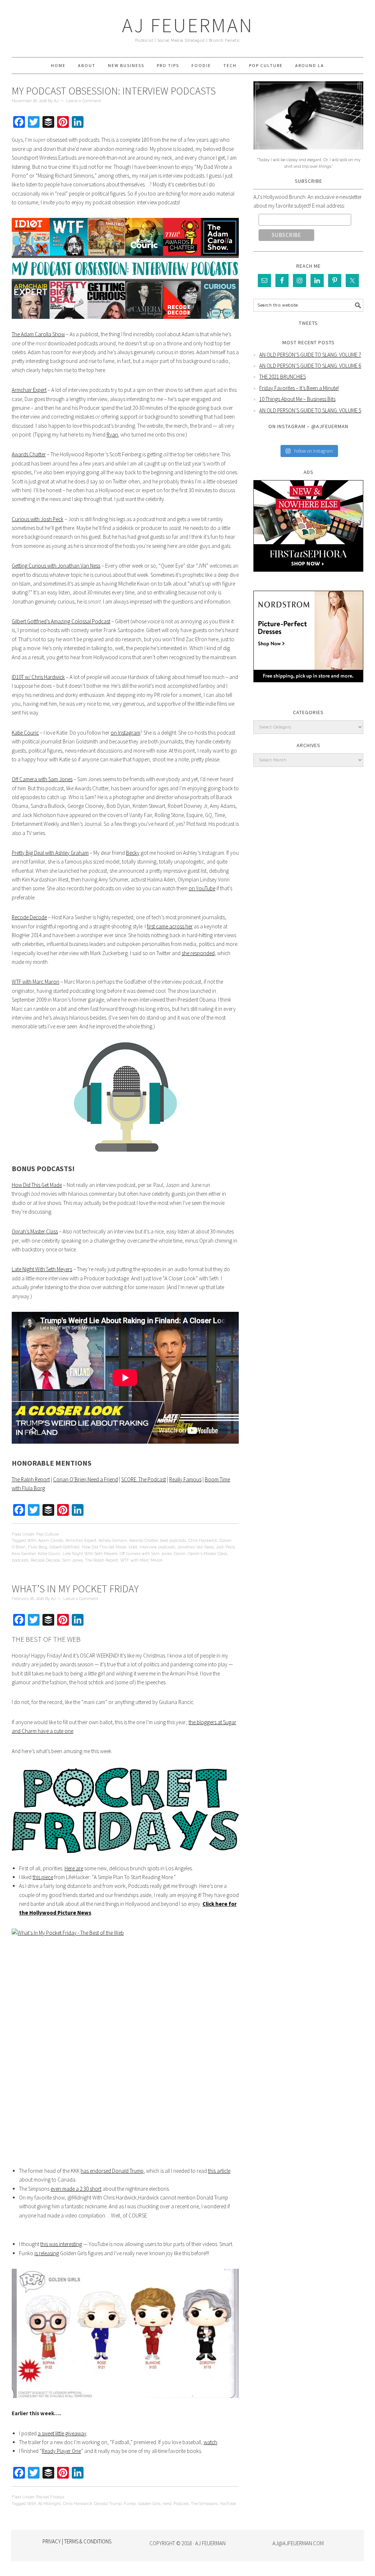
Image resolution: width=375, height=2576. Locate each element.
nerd (167, 2504)
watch (210, 2442)
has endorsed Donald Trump (112, 2171)
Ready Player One (61, 2451)
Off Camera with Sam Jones (42, 779)
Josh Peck (225, 1547)
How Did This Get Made (37, 1185)
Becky (133, 853)
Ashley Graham (113, 1541)
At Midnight (49, 2504)
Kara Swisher (24, 1554)
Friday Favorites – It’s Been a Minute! (299, 388)
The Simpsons (204, 2504)
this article (219, 2171)
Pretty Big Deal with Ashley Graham (50, 853)
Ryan (112, 435)
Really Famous (185, 1479)
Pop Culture (47, 1534)
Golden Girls (149, 2504)
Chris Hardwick (203, 1541)
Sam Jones (73, 1560)
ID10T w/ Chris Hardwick (38, 677)
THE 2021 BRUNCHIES (283, 377)
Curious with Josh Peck (38, 519)
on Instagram (125, 733)
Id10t (133, 1547)
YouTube (228, 2504)
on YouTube (202, 888)
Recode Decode (29, 917)
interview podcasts (157, 1547)
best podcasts (173, 1541)
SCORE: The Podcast (144, 1479)
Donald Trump (108, 2504)
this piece (43, 1877)
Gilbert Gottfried (64, 1547)
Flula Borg (38, 1547)
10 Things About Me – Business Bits (297, 399)
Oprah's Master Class (207, 1554)
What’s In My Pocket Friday (75, 1589)
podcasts (20, 1560)
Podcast (181, 2504)
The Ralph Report (31, 1479)
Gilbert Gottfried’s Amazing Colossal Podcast (61, 621)
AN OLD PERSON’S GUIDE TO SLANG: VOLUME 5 (310, 410)
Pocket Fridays (50, 2497)
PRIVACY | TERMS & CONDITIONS (77, 2541)
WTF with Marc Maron (36, 982)
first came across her (170, 926)
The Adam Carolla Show (38, 334)
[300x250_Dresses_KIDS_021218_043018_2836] (308, 688)
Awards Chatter (29, 454)
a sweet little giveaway (62, 2433)
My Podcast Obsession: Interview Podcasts (114, 91)
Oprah (180, 1554)
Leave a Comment (84, 101)
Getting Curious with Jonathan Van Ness (56, 566)
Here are (74, 1868)
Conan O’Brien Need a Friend (86, 1479)
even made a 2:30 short (76, 2189)
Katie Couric (25, 733)
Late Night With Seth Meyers (42, 1269)
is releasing (47, 2253)
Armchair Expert (29, 390)
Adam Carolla (51, 1541)
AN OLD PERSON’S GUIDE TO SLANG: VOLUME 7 (310, 355)
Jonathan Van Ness (195, 1547)
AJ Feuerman (188, 25)
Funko (130, 2504)
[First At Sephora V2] (308, 577)
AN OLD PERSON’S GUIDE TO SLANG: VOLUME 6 (310, 366)
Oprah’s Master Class (35, 1231)
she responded (198, 953)
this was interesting (61, 2244)
